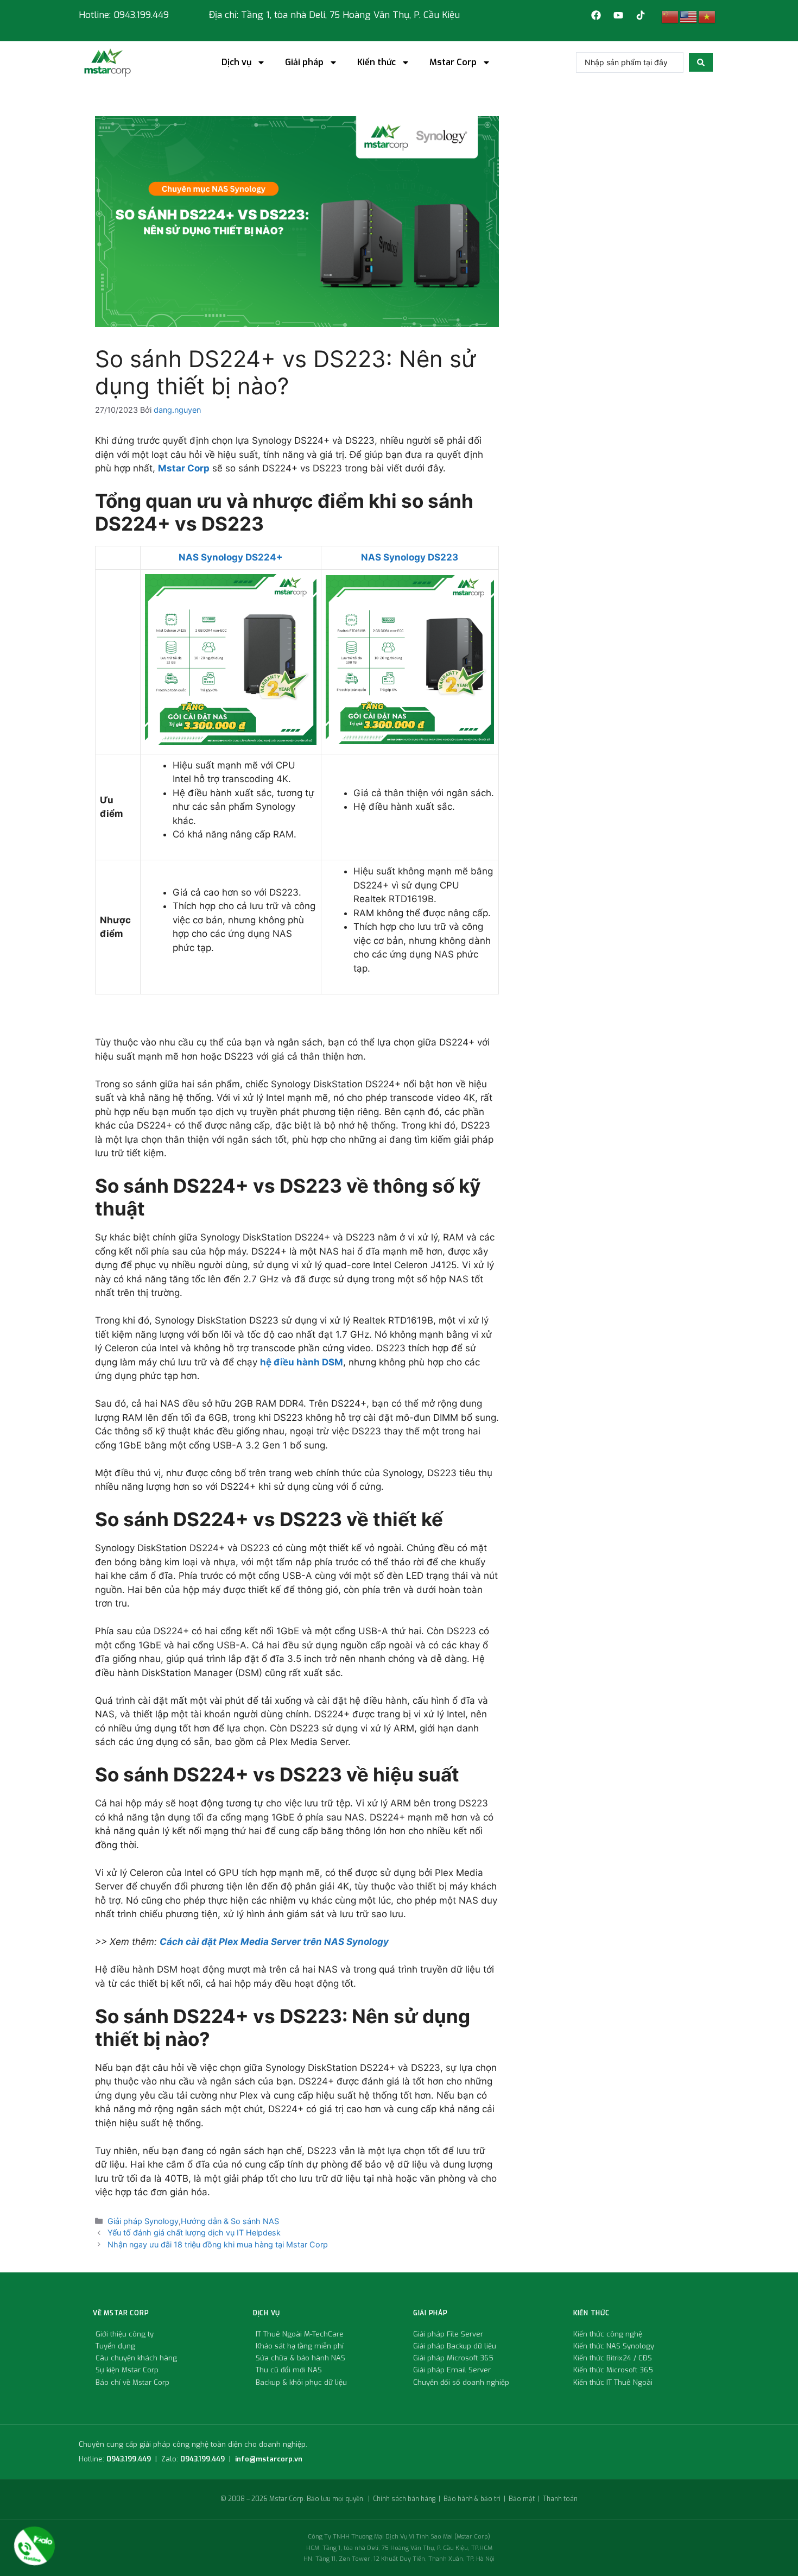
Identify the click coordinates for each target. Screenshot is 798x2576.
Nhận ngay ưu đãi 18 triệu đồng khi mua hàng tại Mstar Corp (218, 2244)
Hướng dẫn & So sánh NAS (230, 2221)
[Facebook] (596, 15)
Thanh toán (560, 2499)
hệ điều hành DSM (302, 1362)
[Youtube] (618, 15)
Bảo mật (522, 2499)
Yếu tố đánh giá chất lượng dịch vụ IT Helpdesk (194, 2232)
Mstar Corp (453, 62)
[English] (689, 16)
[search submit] (701, 62)
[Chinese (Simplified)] (670, 16)
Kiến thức (376, 62)
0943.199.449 (129, 2459)
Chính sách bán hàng (404, 2499)
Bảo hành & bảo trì (472, 2499)
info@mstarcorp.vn (269, 2459)
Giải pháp (304, 62)
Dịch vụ (236, 62)
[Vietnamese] (707, 16)
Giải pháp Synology (143, 2221)
